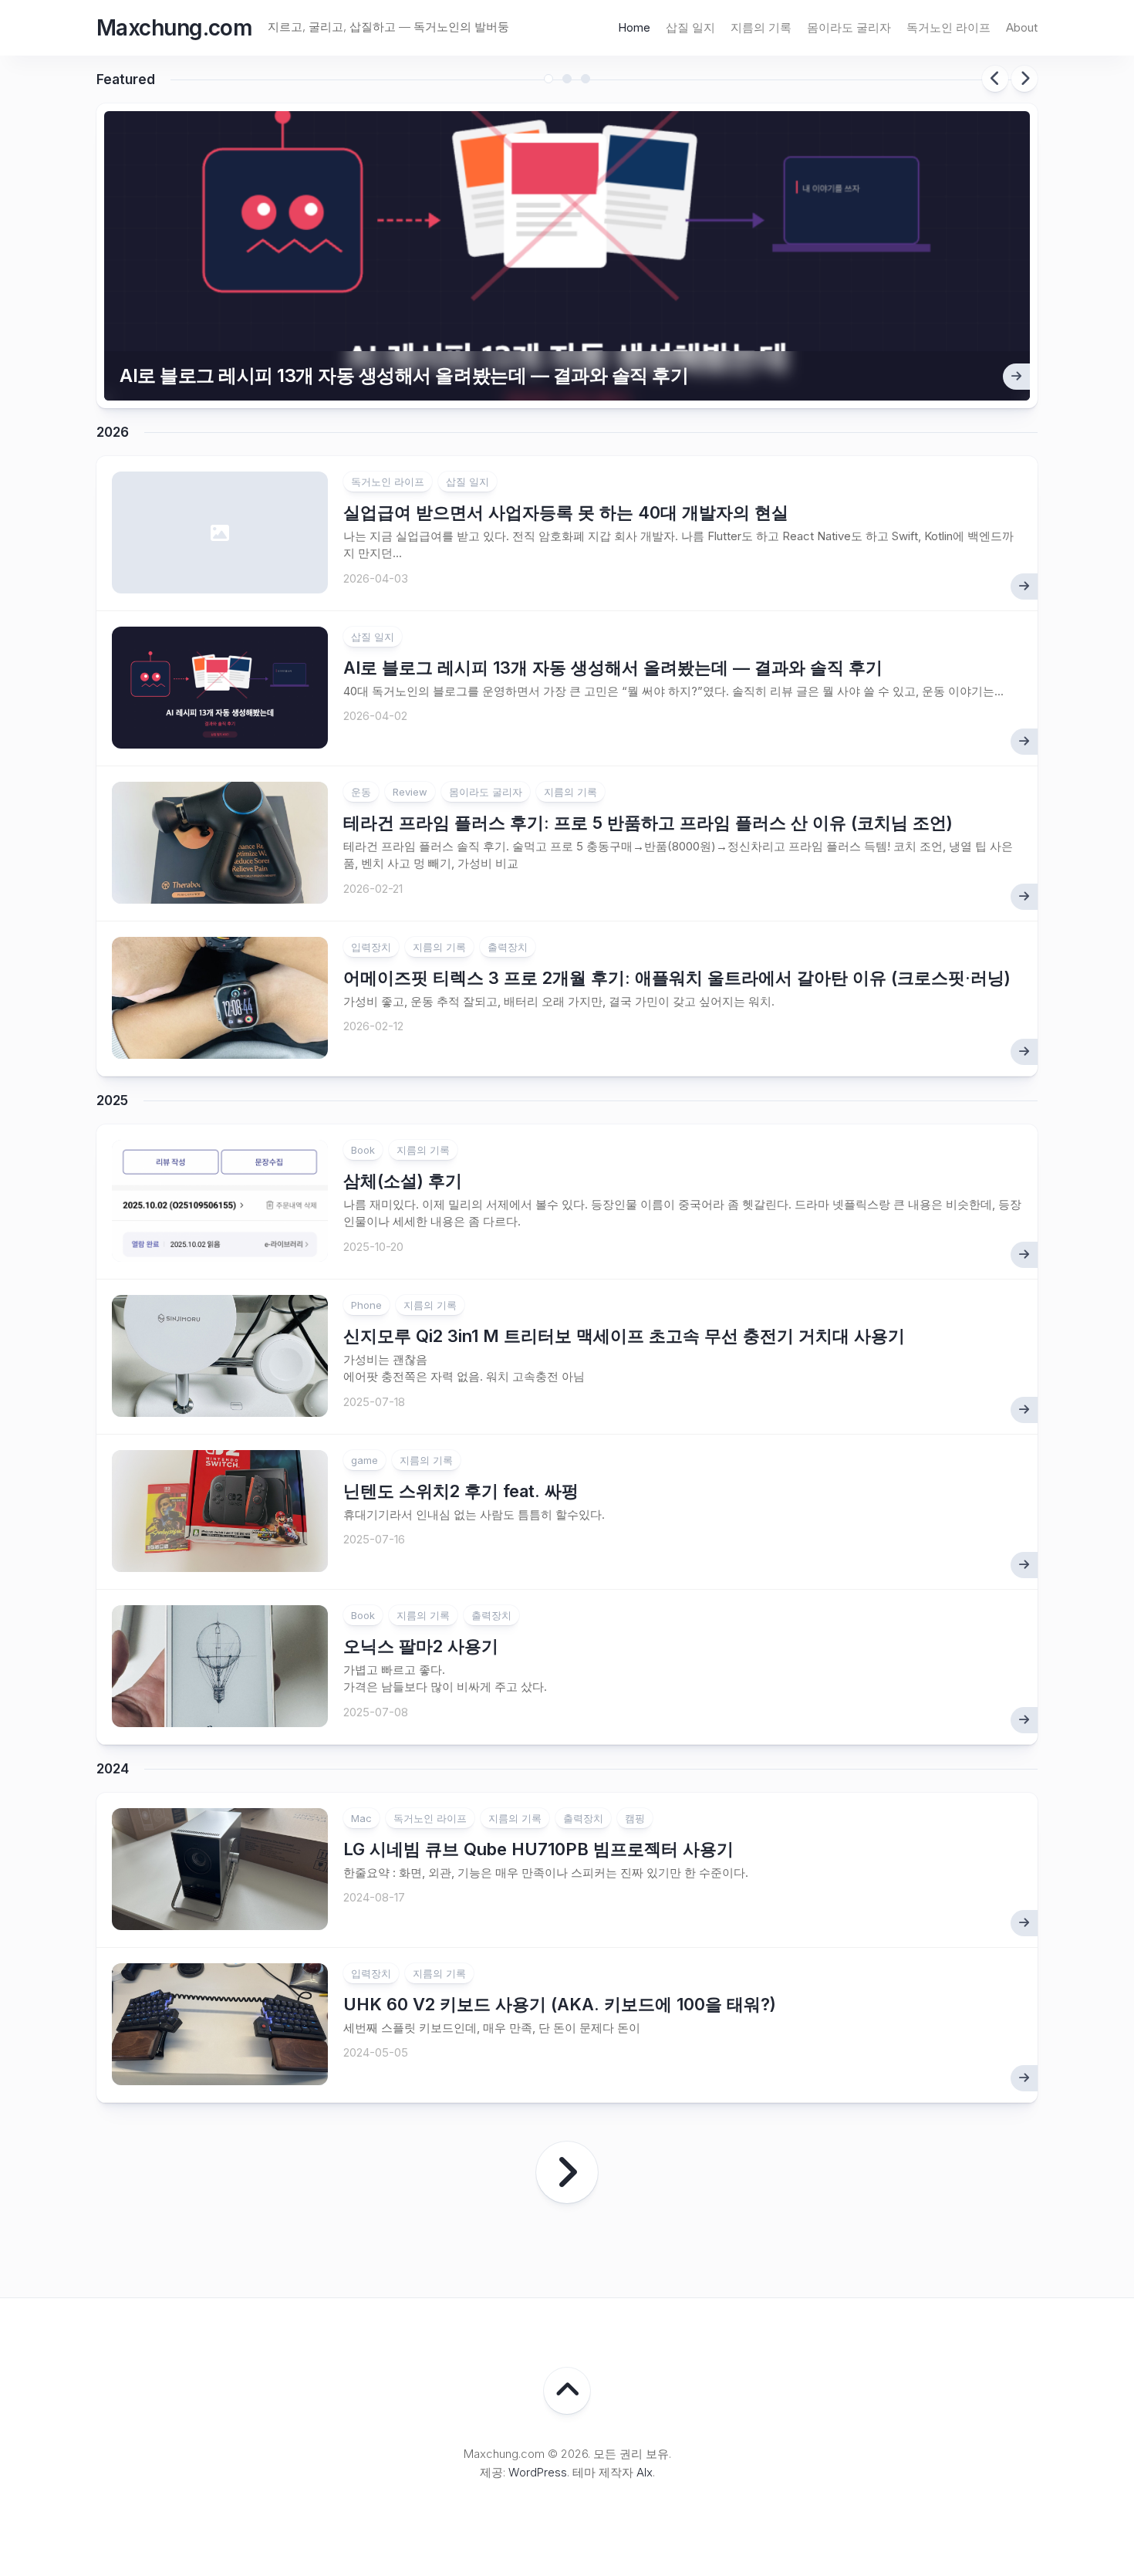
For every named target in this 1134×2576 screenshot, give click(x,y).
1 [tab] (548, 79)
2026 (113, 432)
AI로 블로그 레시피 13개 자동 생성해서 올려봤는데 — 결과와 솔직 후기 (404, 375)
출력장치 (508, 947)
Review (410, 792)
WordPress (538, 2472)
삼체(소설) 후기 (403, 1181)
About (1022, 27)
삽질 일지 (690, 27)
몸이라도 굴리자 (849, 27)
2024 (113, 1769)
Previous (995, 79)
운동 (361, 792)
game (364, 1460)
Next (1024, 79)
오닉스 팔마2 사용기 (421, 1646)
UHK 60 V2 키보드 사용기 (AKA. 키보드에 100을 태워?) (560, 2004)
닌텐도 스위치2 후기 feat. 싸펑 (461, 1491)
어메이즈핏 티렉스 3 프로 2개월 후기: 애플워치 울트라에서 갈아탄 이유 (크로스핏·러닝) (677, 978)
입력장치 (371, 947)
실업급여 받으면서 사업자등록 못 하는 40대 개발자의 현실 (566, 512)
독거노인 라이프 (948, 27)
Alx (645, 2472)
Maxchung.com (174, 28)
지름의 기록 (761, 27)
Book (363, 1150)
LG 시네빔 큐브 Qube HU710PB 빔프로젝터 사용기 (538, 1849)
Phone (366, 1305)
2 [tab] (567, 79)
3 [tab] (586, 79)
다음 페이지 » (567, 2172)
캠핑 (635, 1818)
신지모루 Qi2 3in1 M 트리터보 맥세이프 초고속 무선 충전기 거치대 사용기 (624, 1336)
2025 (112, 1100)
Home (634, 27)
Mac (361, 1818)
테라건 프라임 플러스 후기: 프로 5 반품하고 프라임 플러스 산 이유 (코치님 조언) (648, 823)
